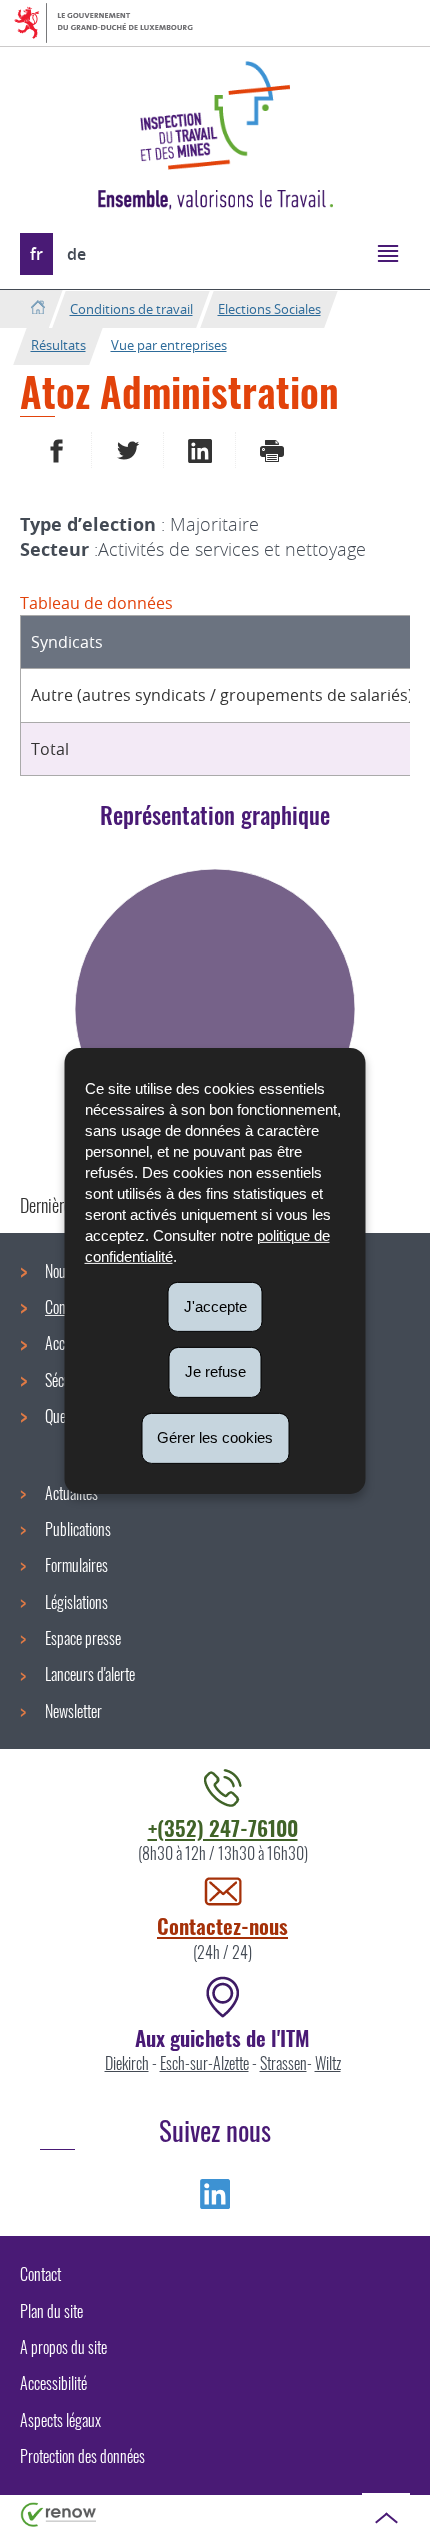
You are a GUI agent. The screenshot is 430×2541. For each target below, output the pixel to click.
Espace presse (83, 1638)
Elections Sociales (269, 309)
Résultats (58, 345)
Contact (40, 2274)
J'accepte (215, 1305)
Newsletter (73, 1711)
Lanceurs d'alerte (90, 1674)
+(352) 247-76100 (223, 1827)
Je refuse (215, 1371)
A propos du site (63, 2347)
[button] (387, 252)
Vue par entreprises (169, 345)
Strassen (283, 2063)
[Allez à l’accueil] (37, 308)
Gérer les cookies (215, 1437)
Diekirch (127, 2063)
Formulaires (76, 1565)
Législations (76, 1602)
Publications (78, 1529)
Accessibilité (53, 2383)
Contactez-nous (222, 1925)
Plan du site (51, 2311)
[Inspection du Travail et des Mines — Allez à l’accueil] (215, 115)
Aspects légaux (60, 2420)
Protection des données (82, 2456)
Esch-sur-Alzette (204, 2063)
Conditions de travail (131, 309)
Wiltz (328, 2063)
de (76, 254)
